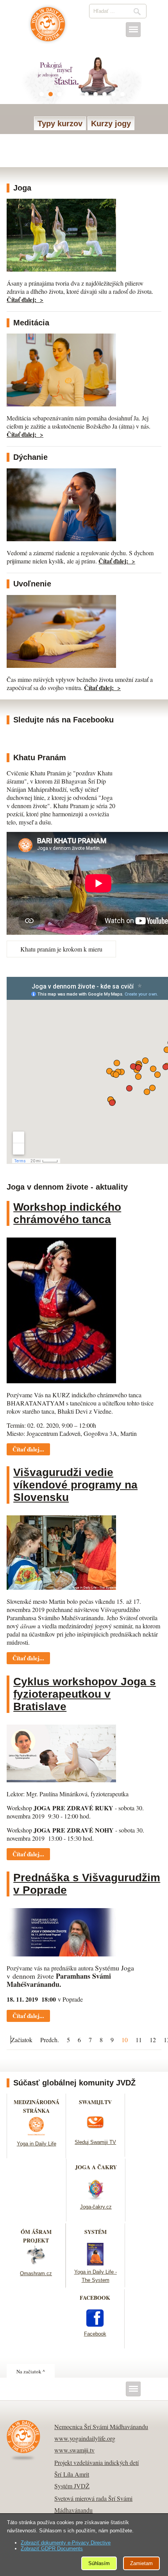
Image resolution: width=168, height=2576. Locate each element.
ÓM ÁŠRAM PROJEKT (36, 2236)
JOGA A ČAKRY (96, 2167)
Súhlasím (99, 2563)
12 (153, 2040)
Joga (22, 188)
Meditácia (31, 323)
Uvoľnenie (32, 584)
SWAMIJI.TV (95, 2102)
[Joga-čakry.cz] (96, 2198)
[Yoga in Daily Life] (36, 2135)
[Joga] (61, 269)
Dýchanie (30, 457)
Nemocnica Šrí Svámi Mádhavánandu (101, 2427)
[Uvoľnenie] (61, 665)
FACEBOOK (95, 2298)
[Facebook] (95, 2325)
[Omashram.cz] (36, 2264)
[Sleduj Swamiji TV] (95, 2133)
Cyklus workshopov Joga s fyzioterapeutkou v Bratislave (85, 1694)
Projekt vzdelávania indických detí (97, 2462)
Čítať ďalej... (28, 1449)
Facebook (95, 2334)
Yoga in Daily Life (37, 2144)
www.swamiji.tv (74, 2450)
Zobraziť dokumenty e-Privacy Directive (66, 2543)
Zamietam (141, 2563)
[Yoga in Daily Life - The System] (95, 2263)
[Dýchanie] (61, 539)
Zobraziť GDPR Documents (52, 2549)
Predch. (50, 2040)
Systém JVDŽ (72, 2486)
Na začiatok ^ (31, 2371)
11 (139, 2040)
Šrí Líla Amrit (72, 2474)
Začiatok (22, 2040)
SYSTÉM (96, 2232)
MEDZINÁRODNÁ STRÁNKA (37, 2106)
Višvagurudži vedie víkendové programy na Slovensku (75, 1485)
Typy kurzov (60, 124)
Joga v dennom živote (48, 28)
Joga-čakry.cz (96, 2207)
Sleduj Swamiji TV (95, 2142)
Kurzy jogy (111, 124)
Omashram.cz (36, 2273)
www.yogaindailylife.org (85, 2438)
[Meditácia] (61, 404)
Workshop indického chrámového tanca (67, 1213)
